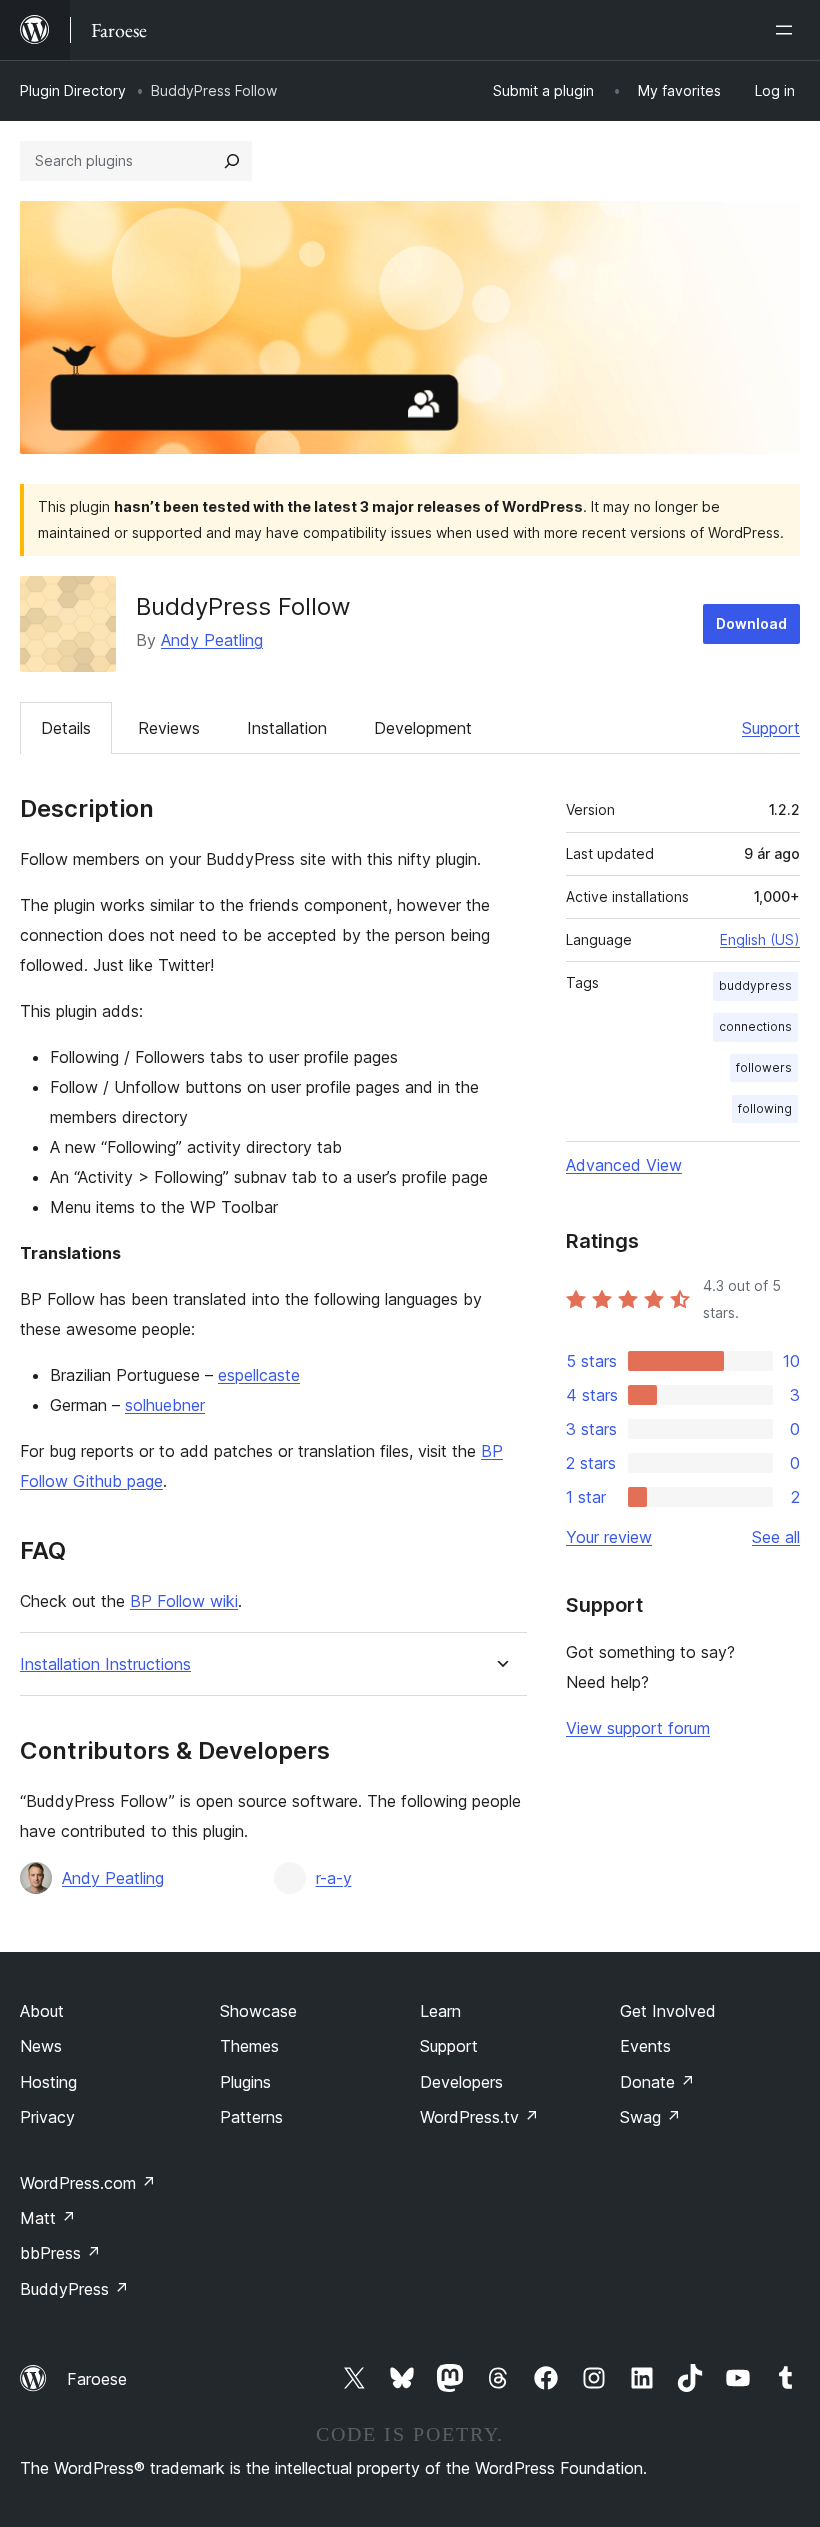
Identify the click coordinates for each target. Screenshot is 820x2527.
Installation (287, 728)
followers (764, 1067)
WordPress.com (88, 2183)
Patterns (251, 2117)
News (41, 2046)
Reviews (169, 728)
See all (776, 1537)
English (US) (760, 939)
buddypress (755, 985)
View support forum (638, 1728)
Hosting (48, 2082)
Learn (440, 2011)
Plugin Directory (73, 90)
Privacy (47, 2117)
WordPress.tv (479, 2117)
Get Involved (668, 2011)
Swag (650, 2117)
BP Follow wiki (184, 1601)
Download (751, 623)
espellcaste (259, 1375)
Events (645, 2046)
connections (755, 1026)
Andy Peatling (212, 640)
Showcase (258, 2011)
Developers (461, 2082)
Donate (657, 2082)
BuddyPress (74, 2289)
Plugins (245, 2082)
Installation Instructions (105, 1664)
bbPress (60, 2253)
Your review (609, 1537)
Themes (249, 2046)
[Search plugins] (232, 161)
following (765, 1108)
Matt (48, 2218)
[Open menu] (788, 30)
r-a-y (334, 1878)
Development (423, 728)
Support (771, 728)
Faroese (97, 2379)
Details (66, 728)
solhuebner (165, 1405)
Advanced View (624, 1165)
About (42, 2011)
